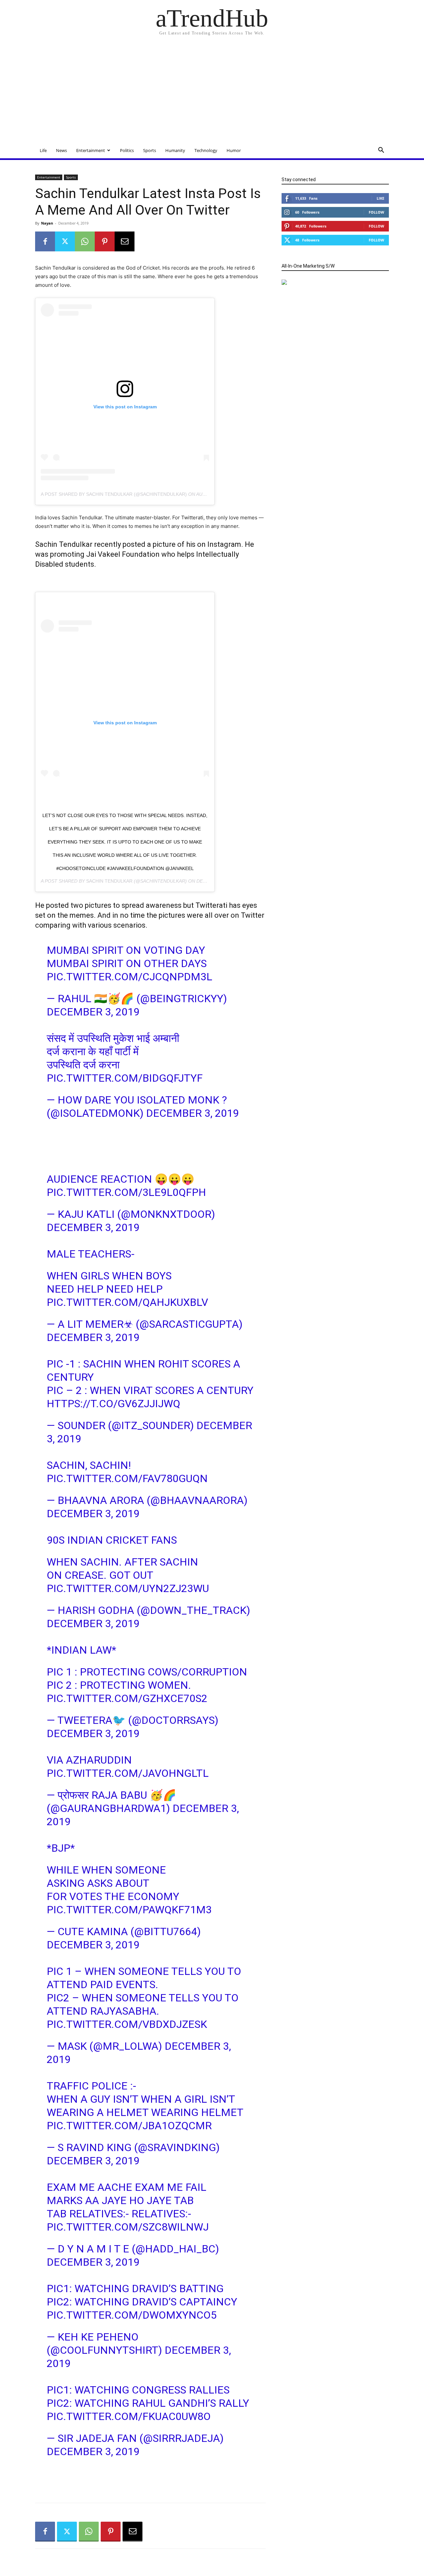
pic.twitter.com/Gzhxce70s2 (127, 1698)
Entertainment (91, 150)
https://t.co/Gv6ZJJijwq (113, 1404)
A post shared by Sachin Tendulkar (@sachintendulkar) (114, 494)
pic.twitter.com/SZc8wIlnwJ (128, 2227)
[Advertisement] (212, 93)
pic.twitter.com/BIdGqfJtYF (125, 1078)
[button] (381, 151)
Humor (234, 150)
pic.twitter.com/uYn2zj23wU (128, 1588)
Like (380, 198)
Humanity (175, 150)
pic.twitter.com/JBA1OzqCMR (129, 2126)
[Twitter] (65, 241)
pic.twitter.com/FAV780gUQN (127, 1478)
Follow (376, 212)
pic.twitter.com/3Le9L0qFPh (126, 1192)
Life (43, 150)
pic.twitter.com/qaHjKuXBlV (127, 1302)
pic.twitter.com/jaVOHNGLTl (128, 1773)
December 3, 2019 (93, 1012)
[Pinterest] (105, 241)
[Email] (125, 241)
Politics (127, 150)
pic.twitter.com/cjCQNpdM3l (130, 977)
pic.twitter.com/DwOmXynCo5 (132, 2315)
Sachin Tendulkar (109, 881)
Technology (206, 150)
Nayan (47, 223)
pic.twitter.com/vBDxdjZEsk (127, 2024)
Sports (150, 150)
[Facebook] (45, 241)
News (61, 150)
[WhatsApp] (85, 241)
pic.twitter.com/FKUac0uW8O (129, 2416)
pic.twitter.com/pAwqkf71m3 (129, 1910)
